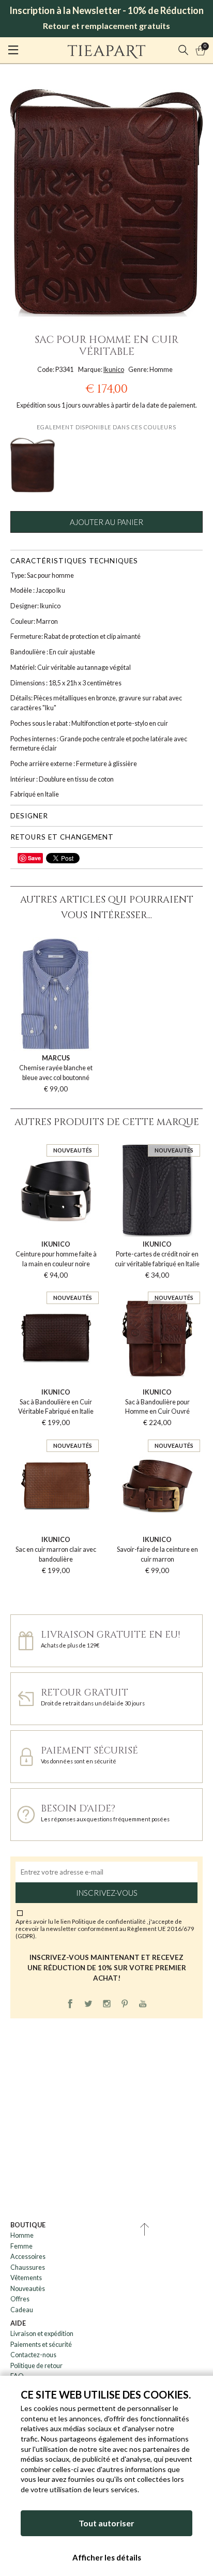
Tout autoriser (106, 2523)
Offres (20, 2299)
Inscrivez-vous (107, 1893)
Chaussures (28, 2267)
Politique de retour (36, 2366)
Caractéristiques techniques (74, 561)
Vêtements (26, 2278)
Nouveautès (28, 2289)
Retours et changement (62, 837)
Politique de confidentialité (109, 1921)
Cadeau (22, 2310)
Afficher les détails (107, 2557)
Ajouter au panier (106, 522)
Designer (29, 816)
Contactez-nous (33, 2355)
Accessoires (28, 2257)
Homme (22, 2235)
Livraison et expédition (42, 2334)
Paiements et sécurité (41, 2345)
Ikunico (114, 370)
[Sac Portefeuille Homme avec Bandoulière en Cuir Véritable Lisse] (33, 465)
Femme (21, 2246)
